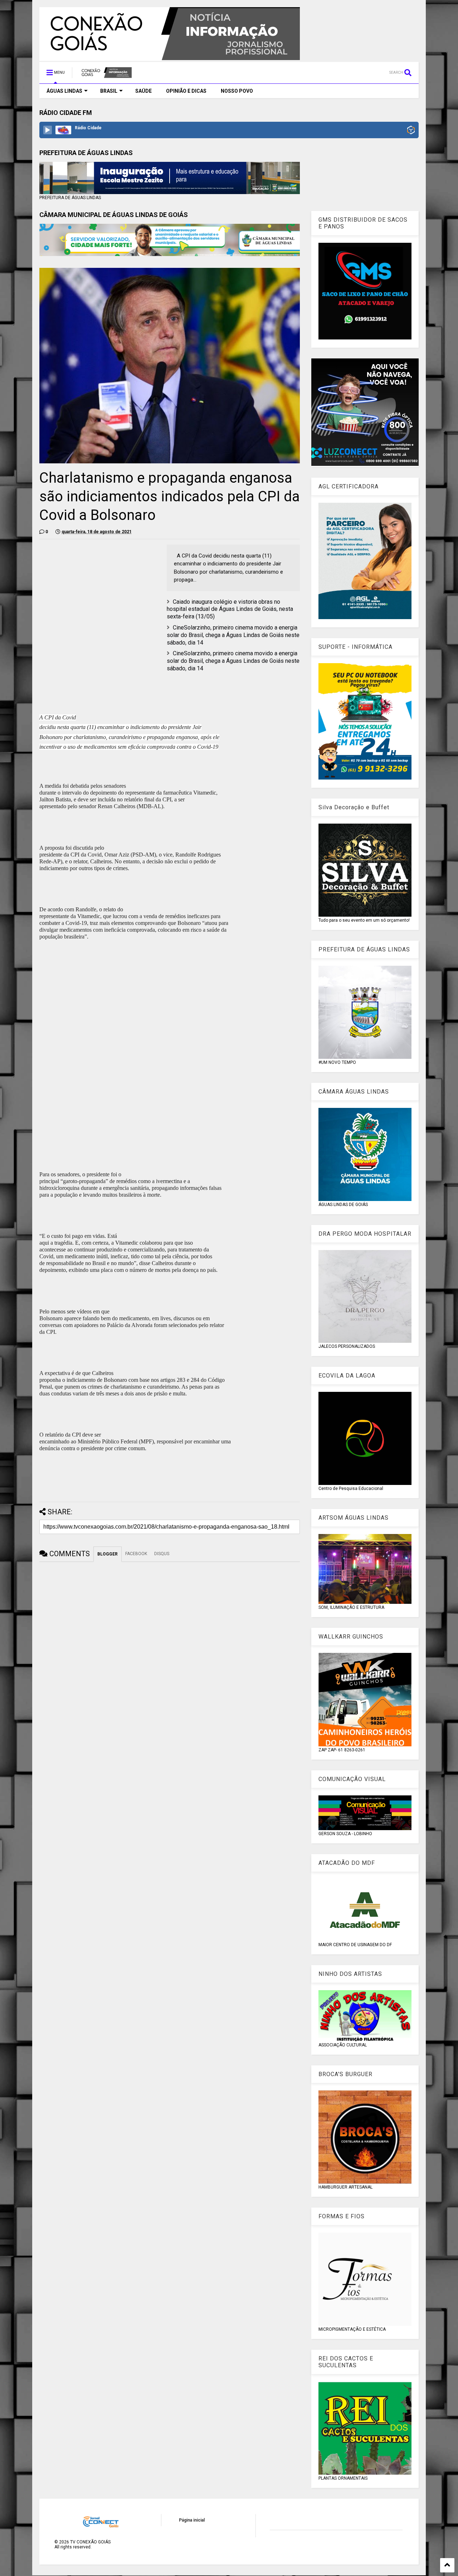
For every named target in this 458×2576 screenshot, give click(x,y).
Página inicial (192, 2520)
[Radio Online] (411, 131)
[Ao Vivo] (48, 130)
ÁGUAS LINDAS (64, 91)
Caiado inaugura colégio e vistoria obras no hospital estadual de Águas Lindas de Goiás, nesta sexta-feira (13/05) (230, 609)
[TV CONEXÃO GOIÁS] (106, 75)
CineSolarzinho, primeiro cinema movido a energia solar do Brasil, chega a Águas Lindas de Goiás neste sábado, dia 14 (233, 635)
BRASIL (109, 91)
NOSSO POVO (237, 91)
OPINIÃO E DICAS (186, 91)
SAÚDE (143, 91)
